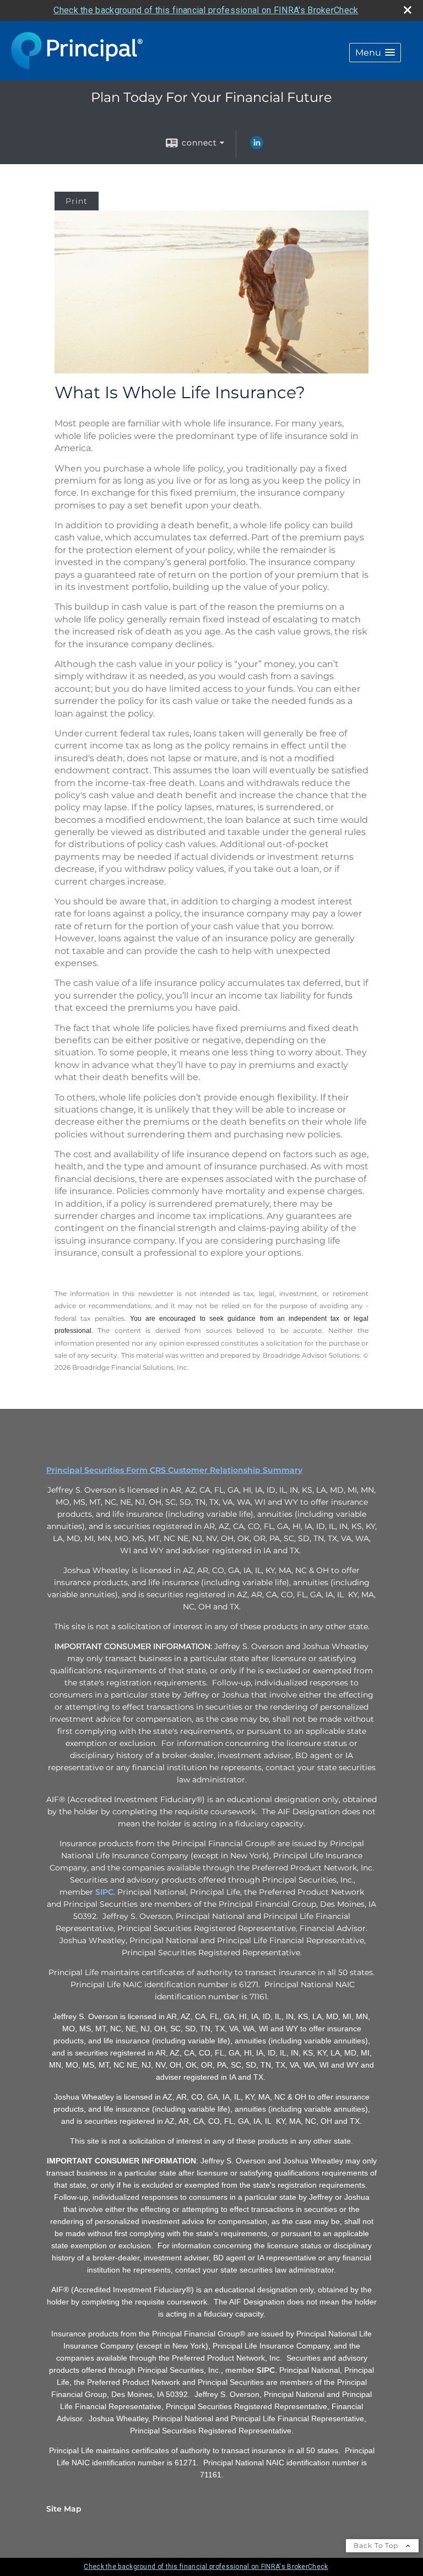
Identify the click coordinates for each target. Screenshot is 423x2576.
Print (77, 201)
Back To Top (377, 2545)
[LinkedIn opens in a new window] (257, 147)
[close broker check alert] (408, 10)
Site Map (64, 2509)
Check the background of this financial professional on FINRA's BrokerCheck (206, 10)
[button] (375, 53)
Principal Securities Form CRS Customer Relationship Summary (174, 1470)
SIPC (104, 1892)
